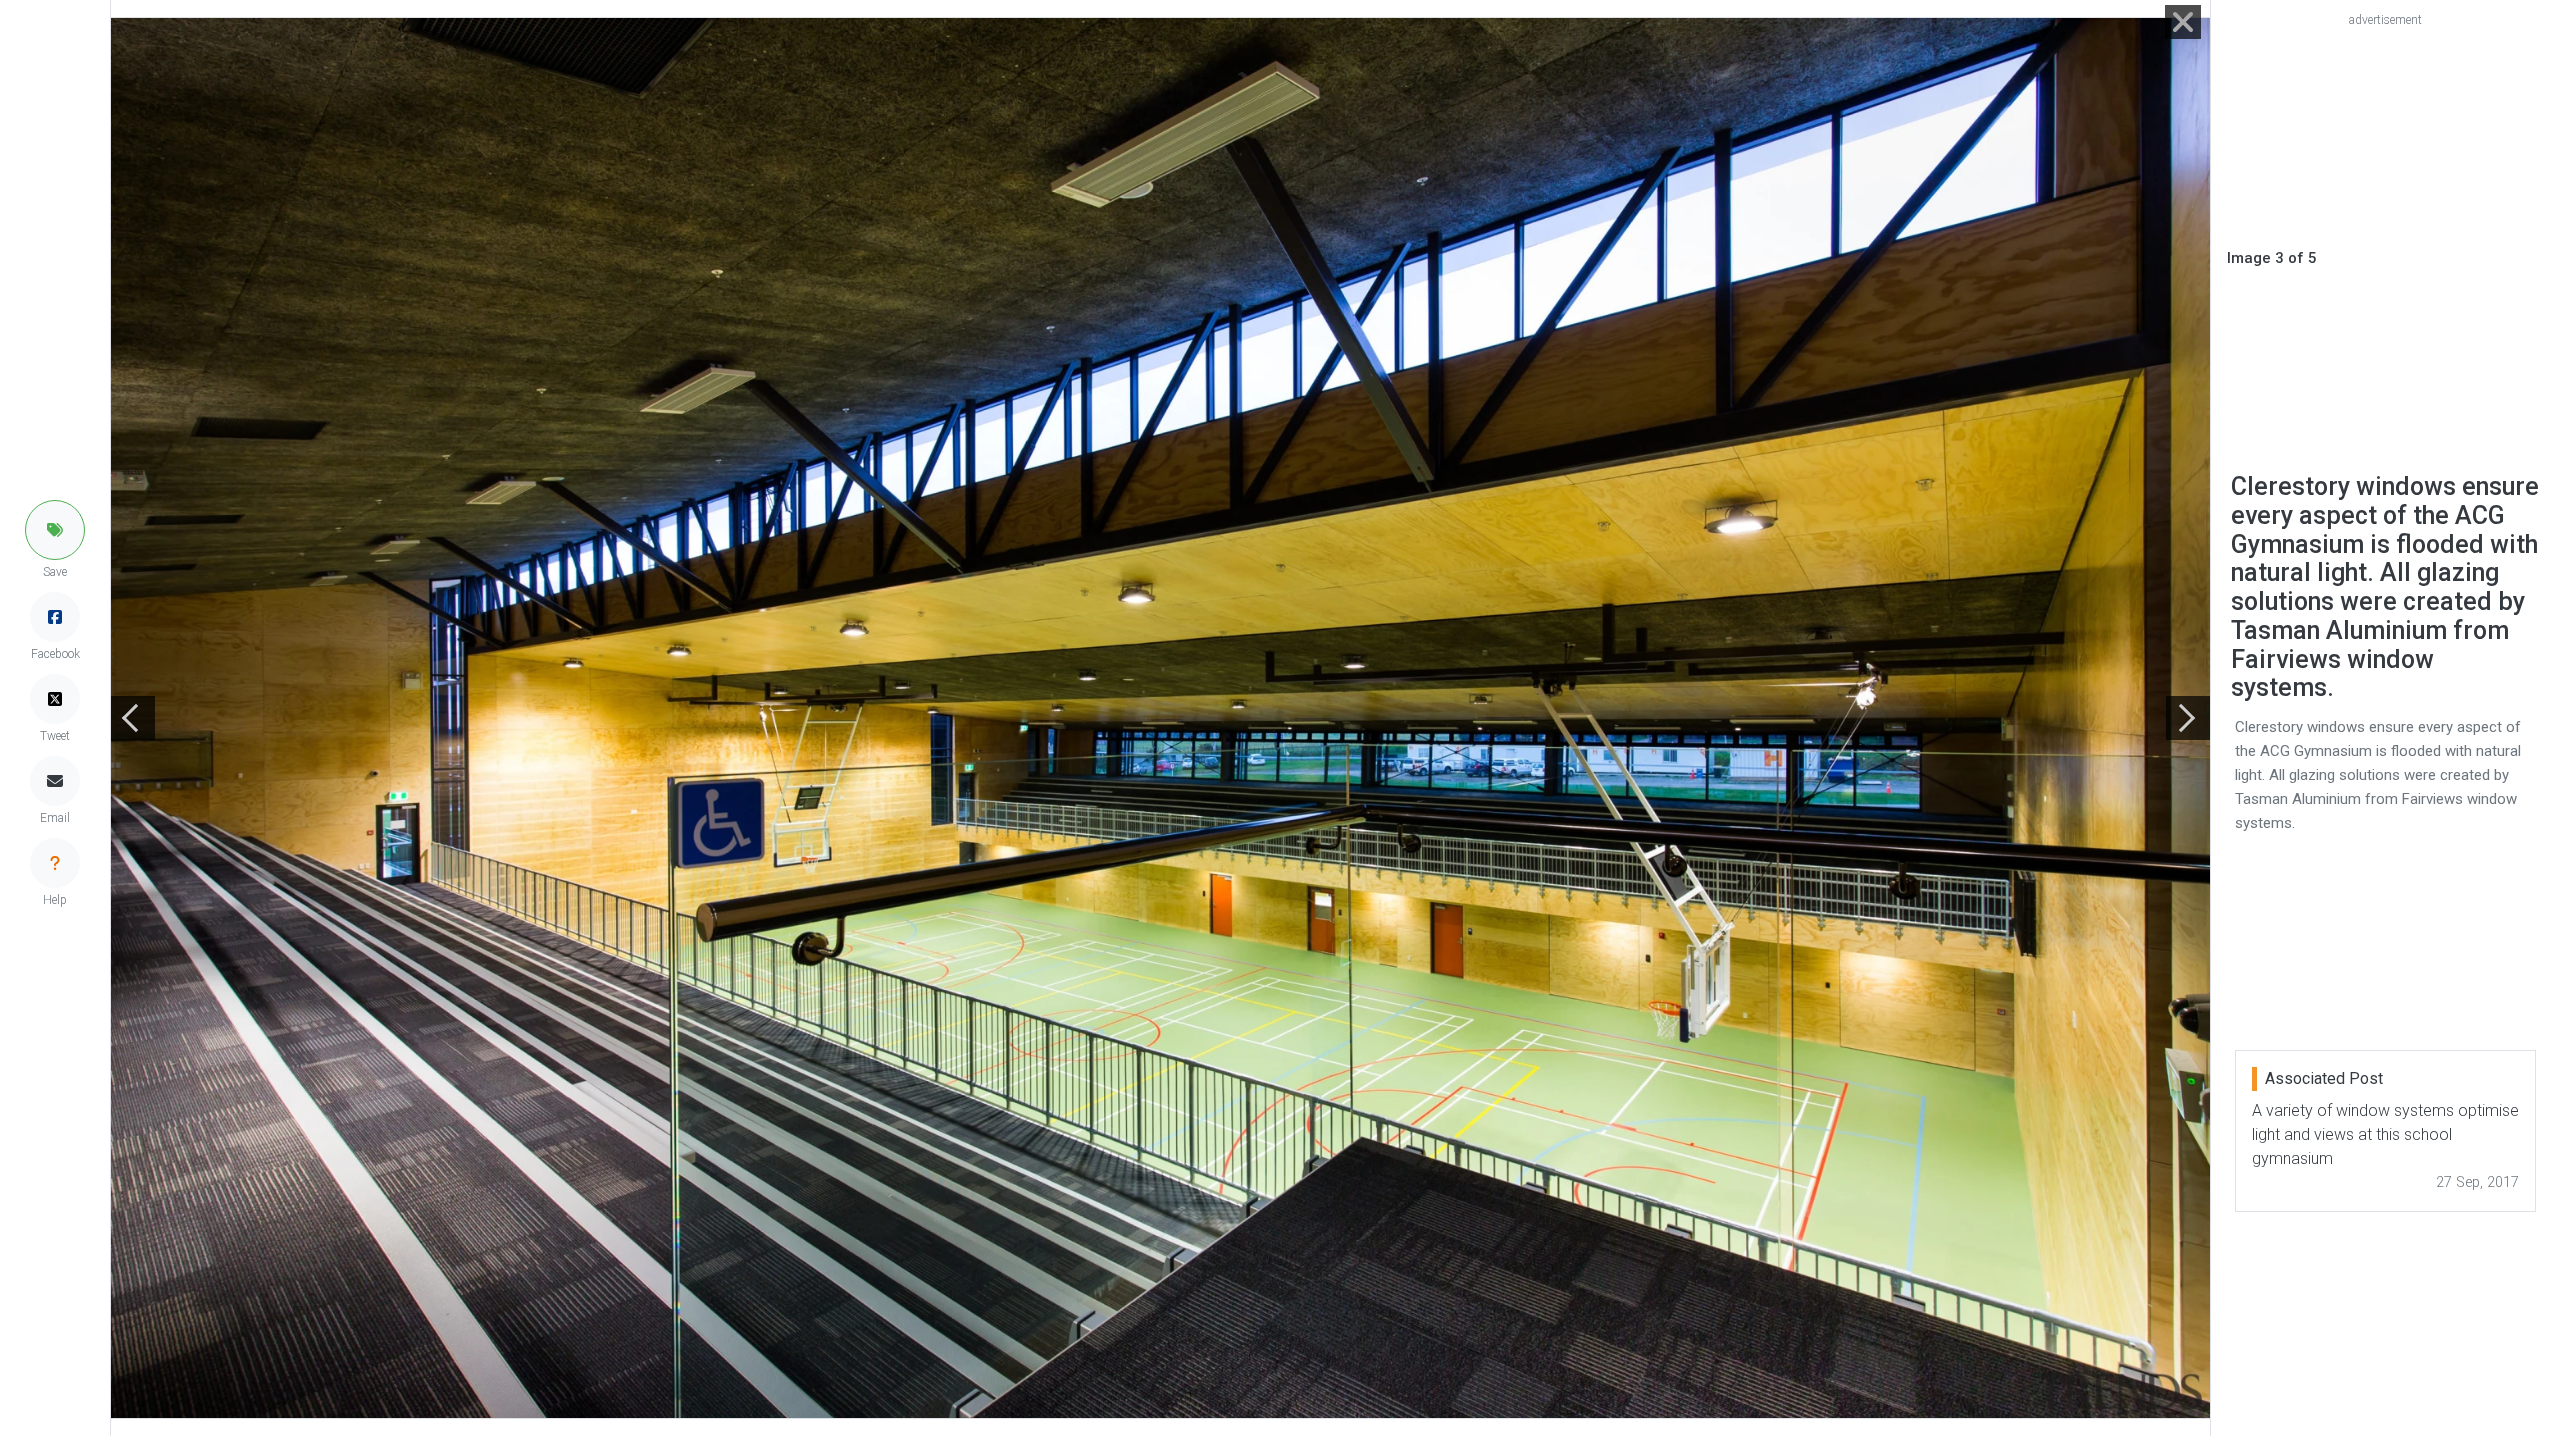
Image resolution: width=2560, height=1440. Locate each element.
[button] (55, 530)
